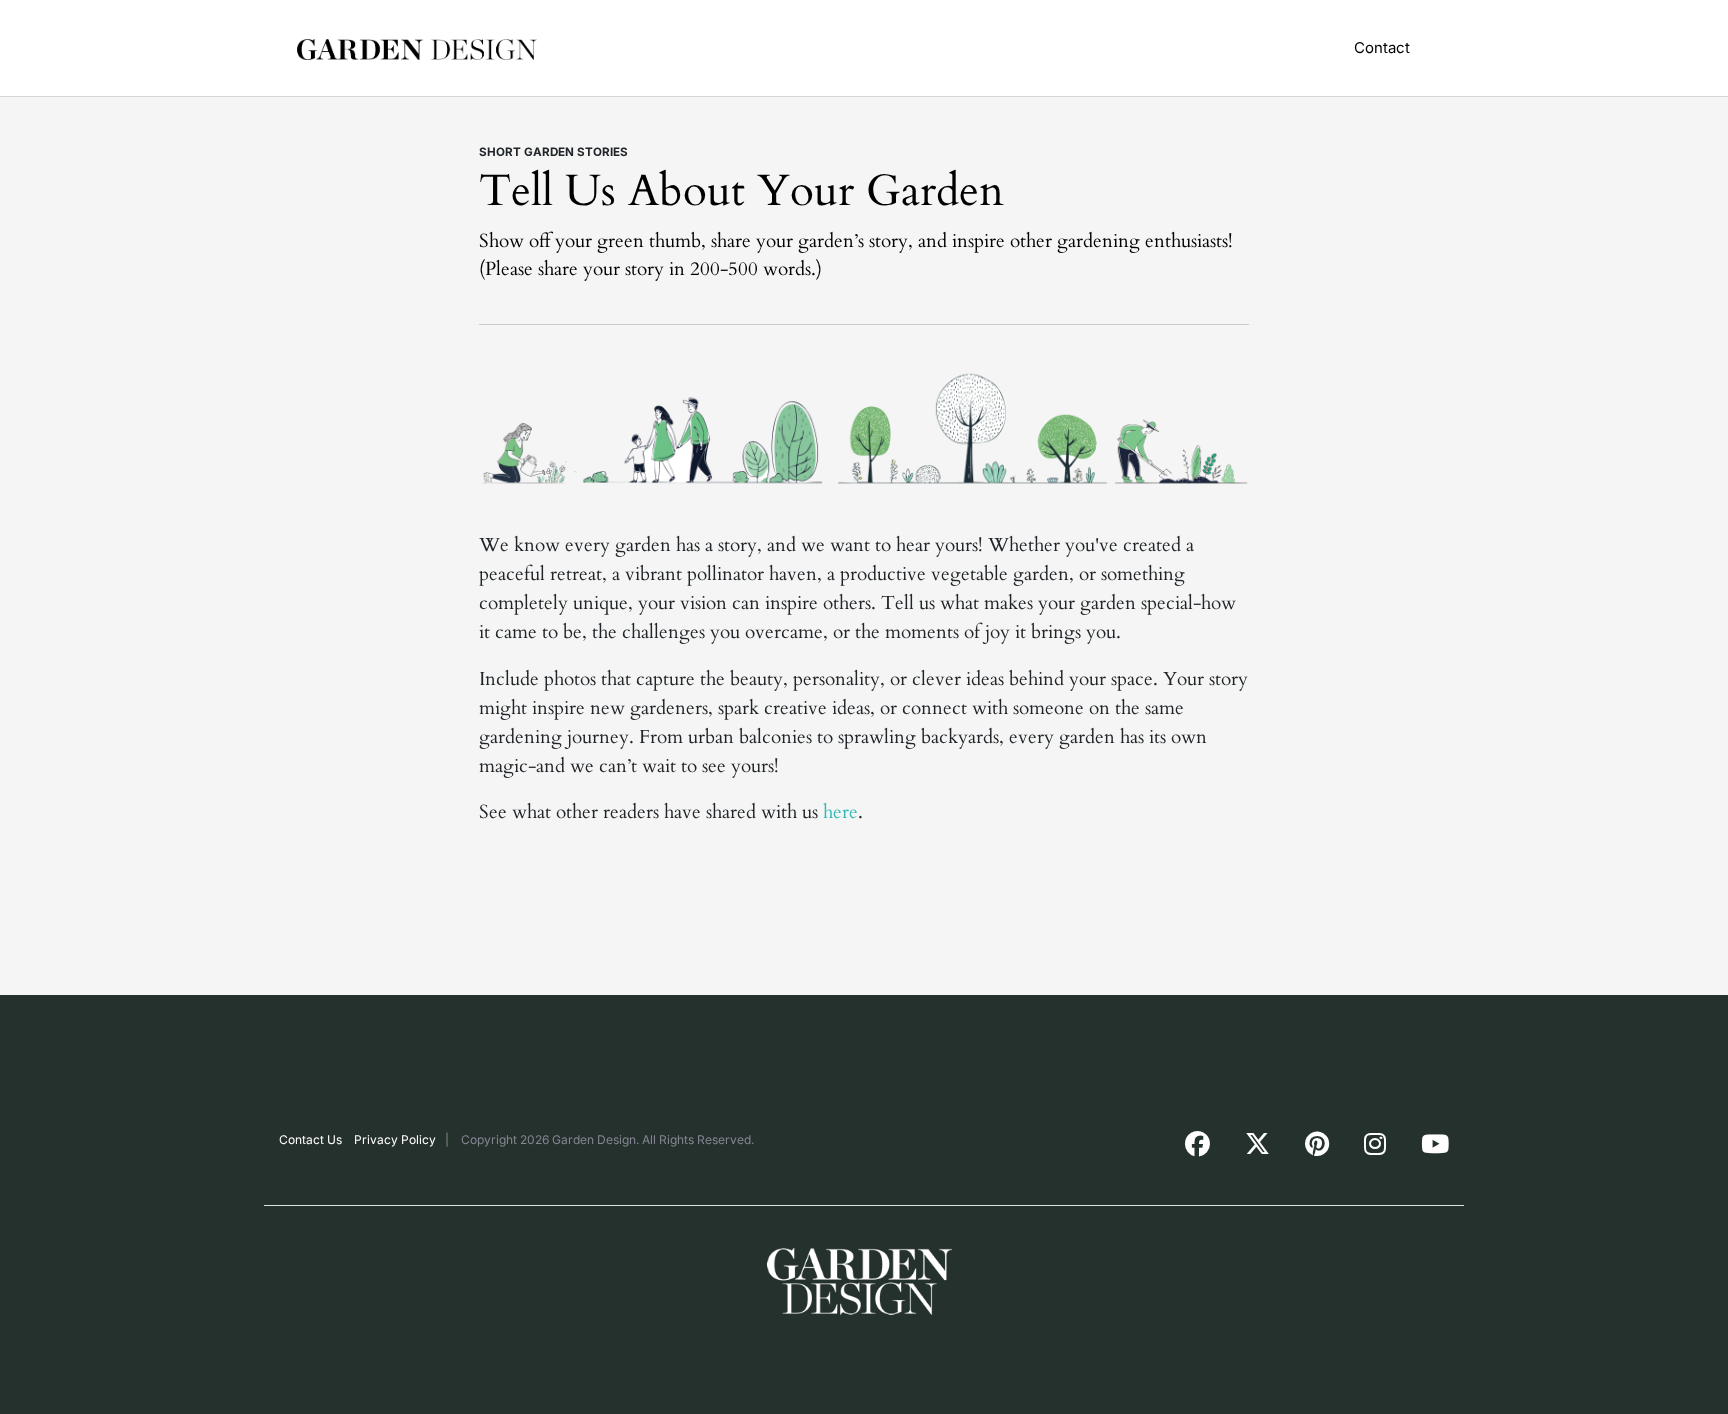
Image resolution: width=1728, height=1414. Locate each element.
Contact (1382, 47)
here (840, 812)
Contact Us (310, 1139)
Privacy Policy (395, 1139)
